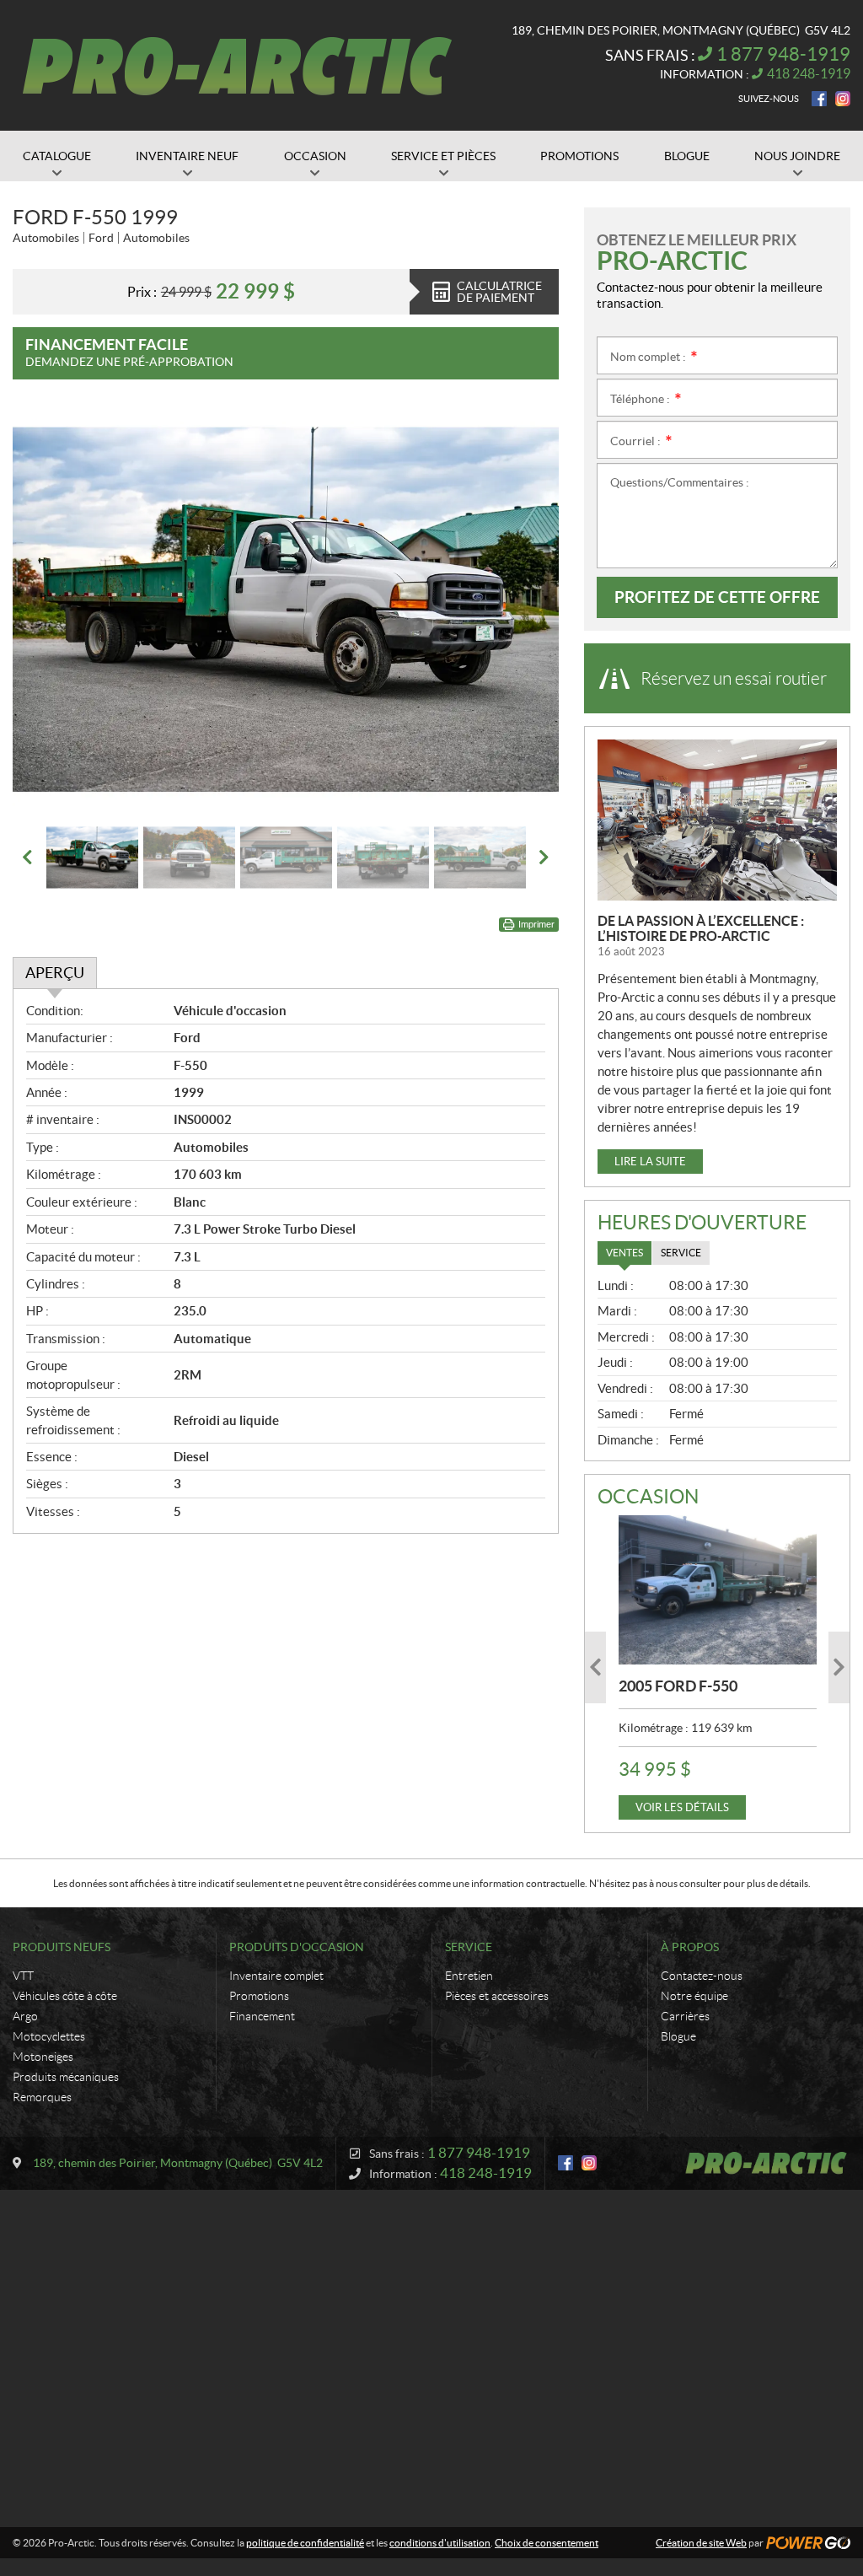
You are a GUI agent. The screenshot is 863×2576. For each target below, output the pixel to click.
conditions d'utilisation (440, 2543)
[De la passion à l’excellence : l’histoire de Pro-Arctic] (717, 820)
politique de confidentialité (305, 2543)
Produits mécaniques (66, 2077)
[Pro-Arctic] (237, 66)
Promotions (259, 1996)
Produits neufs (62, 1947)
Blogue (678, 2036)
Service (469, 1947)
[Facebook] (819, 99)
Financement (262, 2016)
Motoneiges (43, 2057)
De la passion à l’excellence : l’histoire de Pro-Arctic (701, 928)
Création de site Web (701, 2543)
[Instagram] (843, 99)
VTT (23, 1976)
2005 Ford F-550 (678, 1686)
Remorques (42, 2097)
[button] (46, 610)
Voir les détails (682, 1807)
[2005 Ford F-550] (718, 1589)
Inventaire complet (276, 1976)
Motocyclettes (49, 2036)
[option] (286, 610)
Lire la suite (650, 1162)
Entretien (469, 1976)
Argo (25, 2016)
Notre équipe (694, 1996)
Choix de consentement (547, 2543)
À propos (690, 1947)
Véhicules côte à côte (65, 1996)
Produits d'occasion (297, 1947)
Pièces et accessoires (497, 1996)
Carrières (685, 2016)
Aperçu (55, 973)
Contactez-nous (702, 1976)
